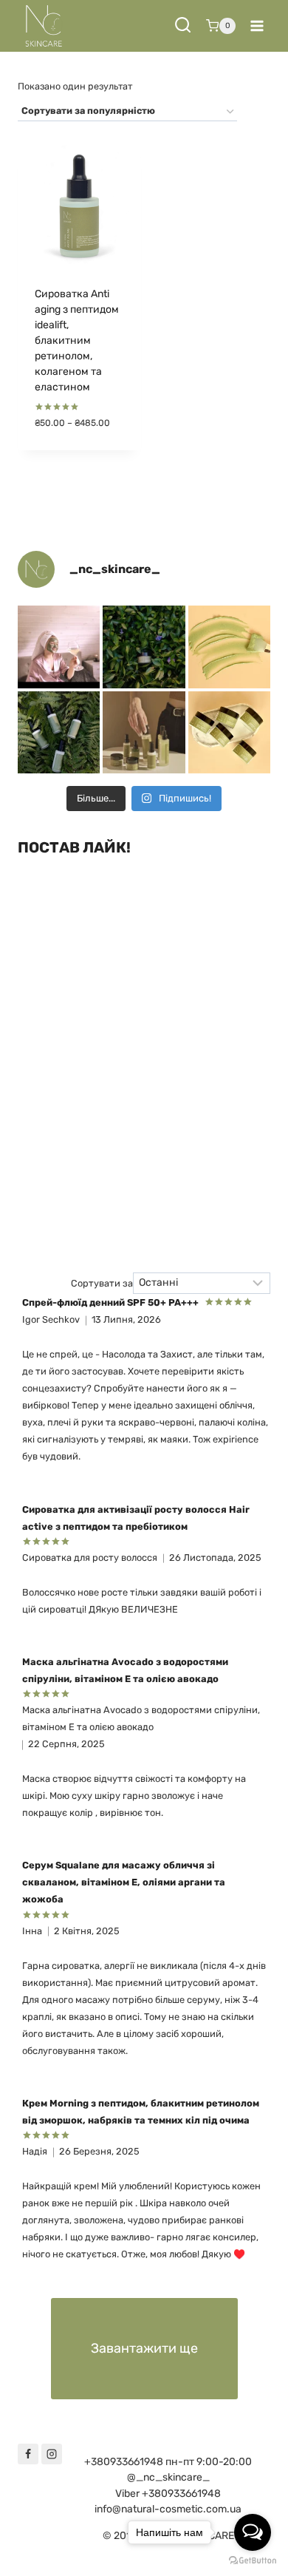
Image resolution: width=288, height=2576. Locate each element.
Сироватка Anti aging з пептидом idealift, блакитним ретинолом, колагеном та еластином (77, 340)
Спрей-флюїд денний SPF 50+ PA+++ (110, 1302)
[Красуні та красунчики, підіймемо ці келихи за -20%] (59, 647)
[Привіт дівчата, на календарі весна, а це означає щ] (144, 732)
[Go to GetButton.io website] (253, 2561)
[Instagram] (52, 2454)
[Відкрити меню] (257, 26)
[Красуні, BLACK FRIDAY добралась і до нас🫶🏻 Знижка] (229, 732)
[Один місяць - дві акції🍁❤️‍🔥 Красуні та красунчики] (229, 647)
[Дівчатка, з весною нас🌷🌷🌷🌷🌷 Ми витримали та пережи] (144, 647)
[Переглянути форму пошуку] (183, 26)
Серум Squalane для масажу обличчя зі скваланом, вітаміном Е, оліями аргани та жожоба (124, 1882)
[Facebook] (28, 2454)
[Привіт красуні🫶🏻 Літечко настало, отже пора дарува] (59, 732)
